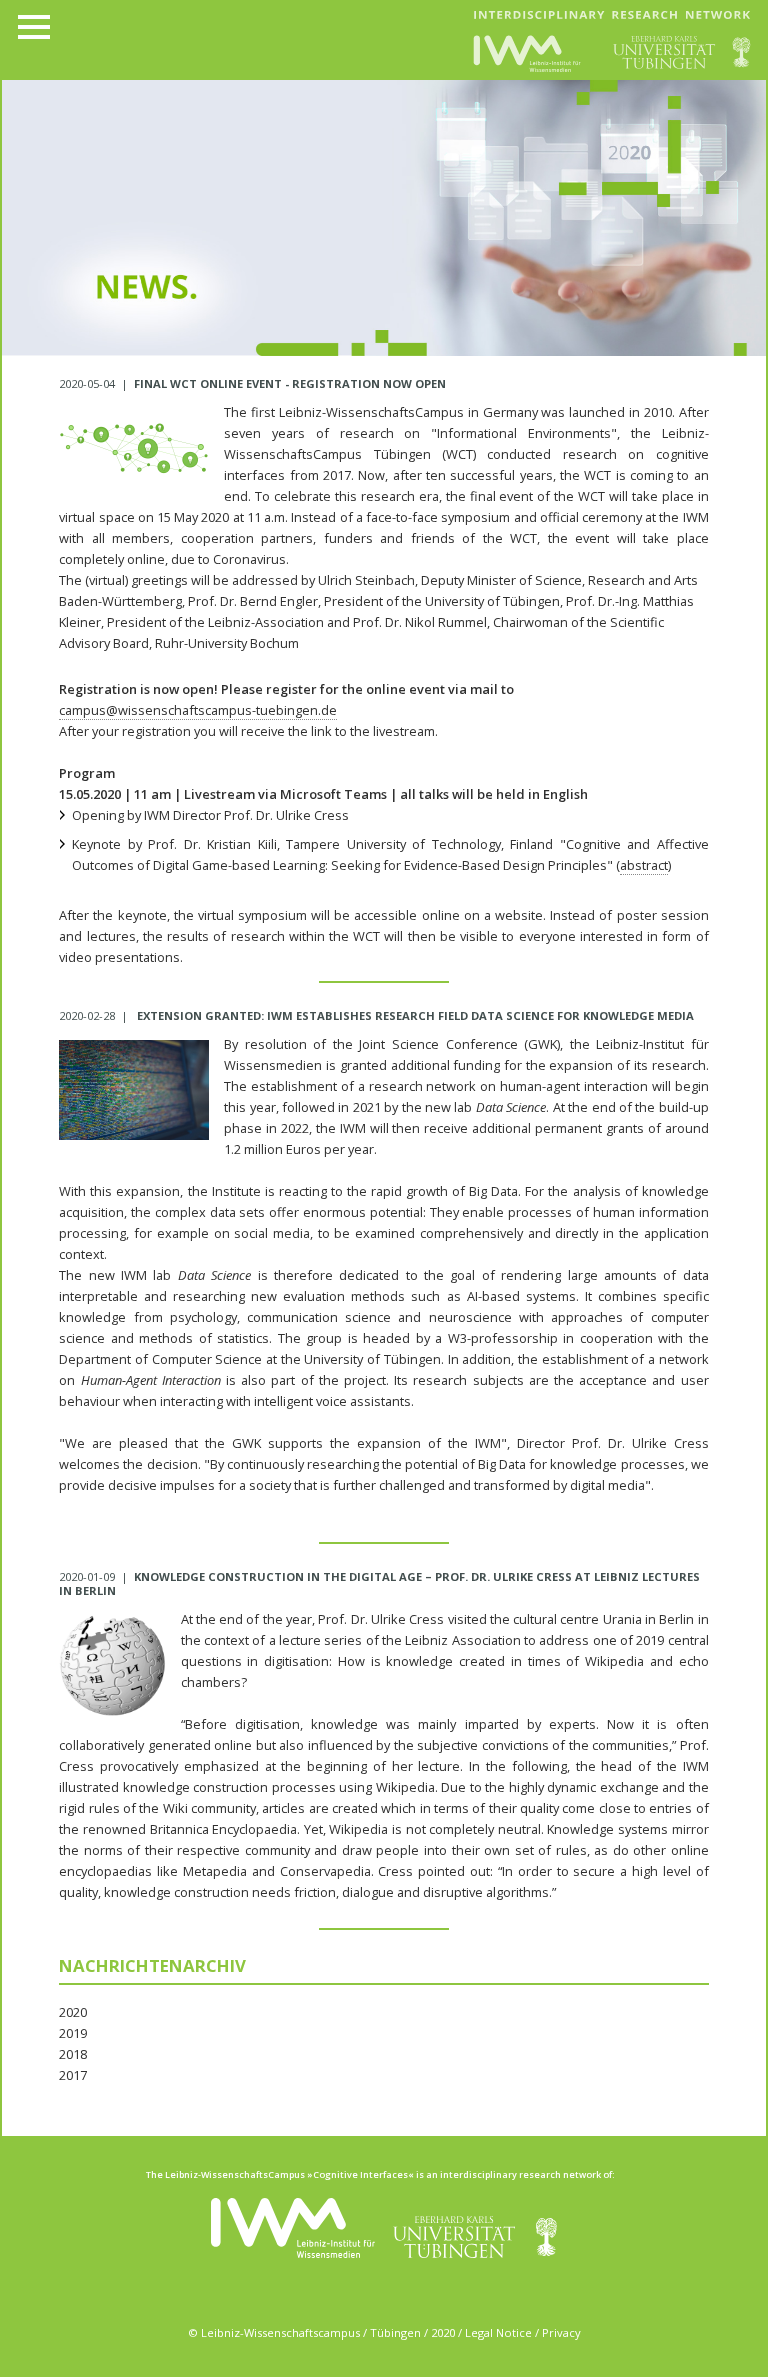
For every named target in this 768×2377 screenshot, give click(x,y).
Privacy (561, 2332)
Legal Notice (498, 2332)
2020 (73, 2012)
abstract (644, 865)
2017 (73, 2075)
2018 (73, 2054)
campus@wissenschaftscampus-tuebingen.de (198, 710)
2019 (73, 2033)
